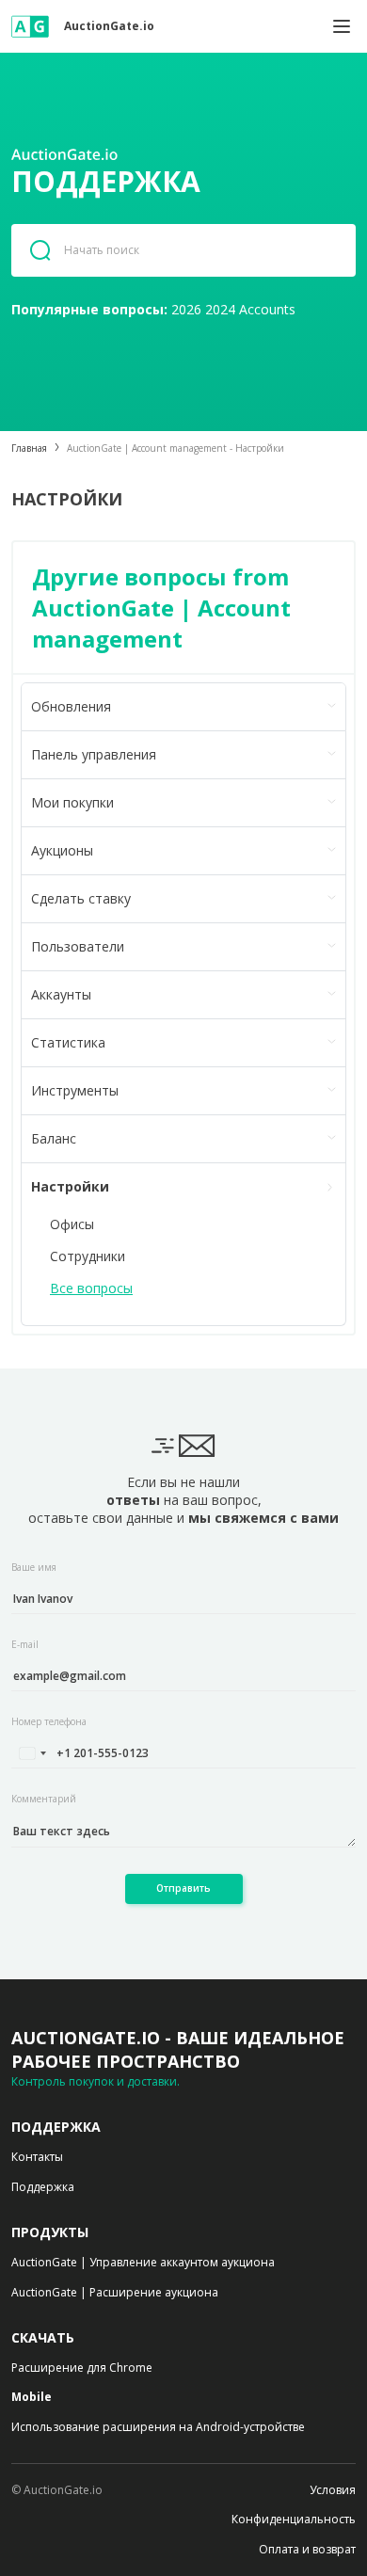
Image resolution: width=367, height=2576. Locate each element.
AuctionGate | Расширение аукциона (115, 2293)
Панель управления (94, 754)
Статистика (68, 1042)
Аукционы (62, 850)
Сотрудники (88, 1256)
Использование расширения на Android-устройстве (158, 2427)
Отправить (183, 1888)
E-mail (25, 1644)
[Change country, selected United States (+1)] (32, 1753)
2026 (186, 309)
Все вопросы (91, 1288)
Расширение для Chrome (82, 2368)
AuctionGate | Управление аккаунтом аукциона (143, 2263)
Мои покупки (72, 802)
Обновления (71, 706)
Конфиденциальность (294, 2520)
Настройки (70, 1186)
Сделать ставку (81, 898)
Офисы (72, 1224)
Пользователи (78, 946)
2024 (220, 309)
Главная (29, 448)
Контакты (37, 2157)
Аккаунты (61, 994)
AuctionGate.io (109, 26)
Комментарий (44, 1799)
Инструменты (75, 1090)
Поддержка (43, 2187)
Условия (333, 2490)
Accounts (267, 309)
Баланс (54, 1138)
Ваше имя (34, 1567)
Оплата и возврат (307, 2550)
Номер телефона (49, 1721)
